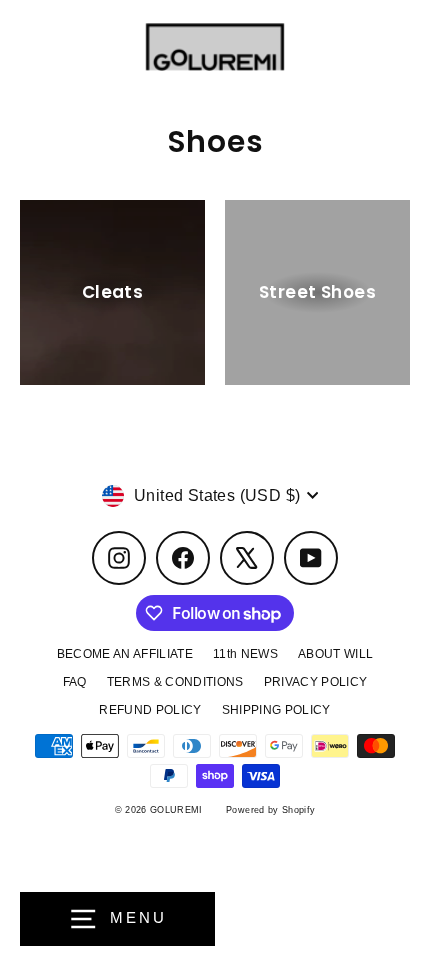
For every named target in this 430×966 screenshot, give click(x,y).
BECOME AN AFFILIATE (125, 654)
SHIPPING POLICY (276, 710)
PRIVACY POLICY (316, 682)
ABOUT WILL (335, 654)
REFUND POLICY (150, 710)
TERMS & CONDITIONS (175, 682)
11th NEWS (245, 654)
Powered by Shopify (270, 810)
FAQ (75, 682)
